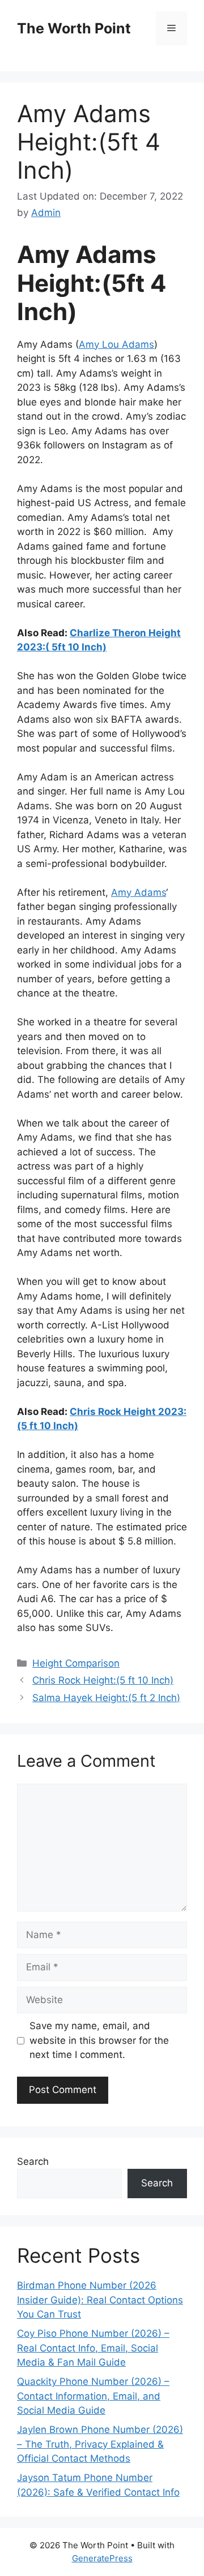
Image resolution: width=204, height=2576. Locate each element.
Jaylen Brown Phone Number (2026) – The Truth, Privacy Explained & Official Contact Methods (100, 2444)
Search (33, 2161)
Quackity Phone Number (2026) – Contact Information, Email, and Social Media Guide (93, 2396)
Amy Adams (139, 892)
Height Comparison (76, 1663)
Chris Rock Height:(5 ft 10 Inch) (103, 1680)
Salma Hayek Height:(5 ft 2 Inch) (106, 1698)
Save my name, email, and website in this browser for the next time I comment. (99, 2040)
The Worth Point (74, 28)
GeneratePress (102, 2558)
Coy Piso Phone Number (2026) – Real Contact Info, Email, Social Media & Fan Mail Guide (93, 2348)
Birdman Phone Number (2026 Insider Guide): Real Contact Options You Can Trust (100, 2300)
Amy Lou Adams (116, 344)
